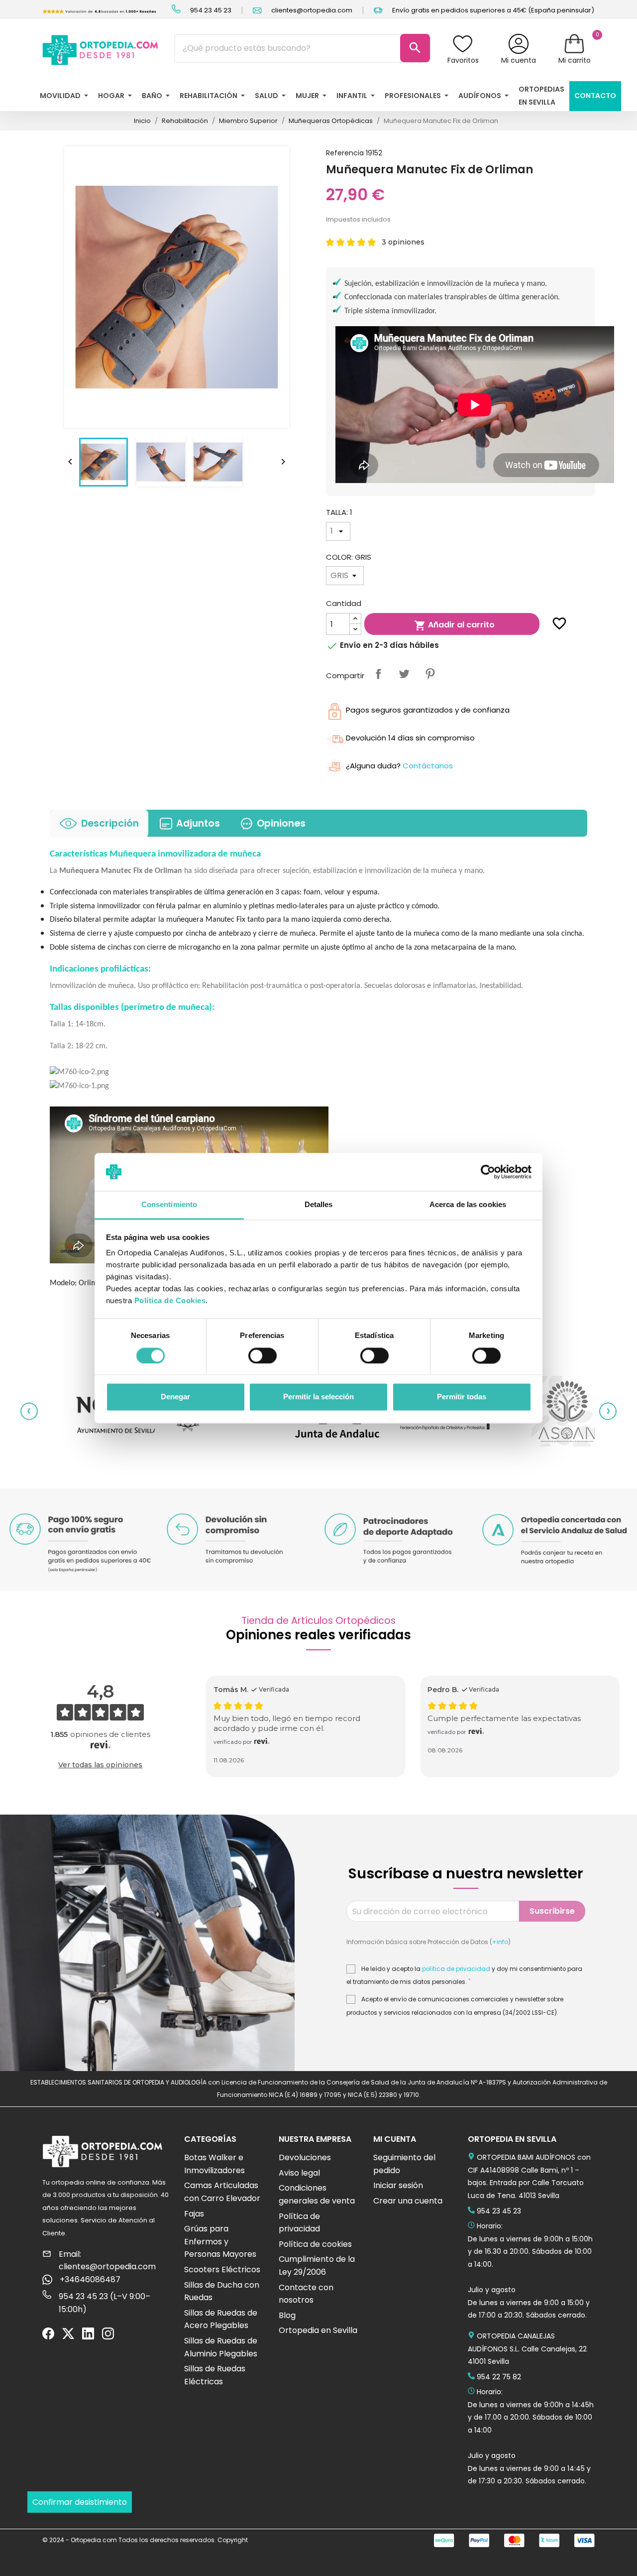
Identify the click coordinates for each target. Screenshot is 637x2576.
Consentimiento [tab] (169, 1205)
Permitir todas (462, 1397)
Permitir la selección (318, 1397)
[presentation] (29, 1411)
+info (500, 1942)
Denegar (175, 1397)
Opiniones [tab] (281, 823)
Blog (287, 2315)
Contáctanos (428, 766)
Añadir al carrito (454, 625)
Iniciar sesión (398, 2185)
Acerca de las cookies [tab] (468, 1205)
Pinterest (430, 674)
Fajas (194, 2214)
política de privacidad (456, 1969)
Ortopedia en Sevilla (318, 2330)
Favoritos (463, 60)
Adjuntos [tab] (198, 823)
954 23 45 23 (210, 10)
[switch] (263, 1355)
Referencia (345, 153)
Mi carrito (575, 60)
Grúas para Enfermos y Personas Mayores (220, 2241)
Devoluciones (305, 2157)
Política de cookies (315, 2244)
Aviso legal (299, 2173)
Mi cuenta (519, 60)
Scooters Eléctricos (222, 2269)
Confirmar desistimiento (80, 2502)
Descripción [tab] (110, 823)
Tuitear (404, 674)
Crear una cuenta (408, 2201)
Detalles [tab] (319, 1205)
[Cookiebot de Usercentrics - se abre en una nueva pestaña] (488, 1172)
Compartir (378, 674)
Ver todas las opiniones (100, 1765)
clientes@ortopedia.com (311, 10)
